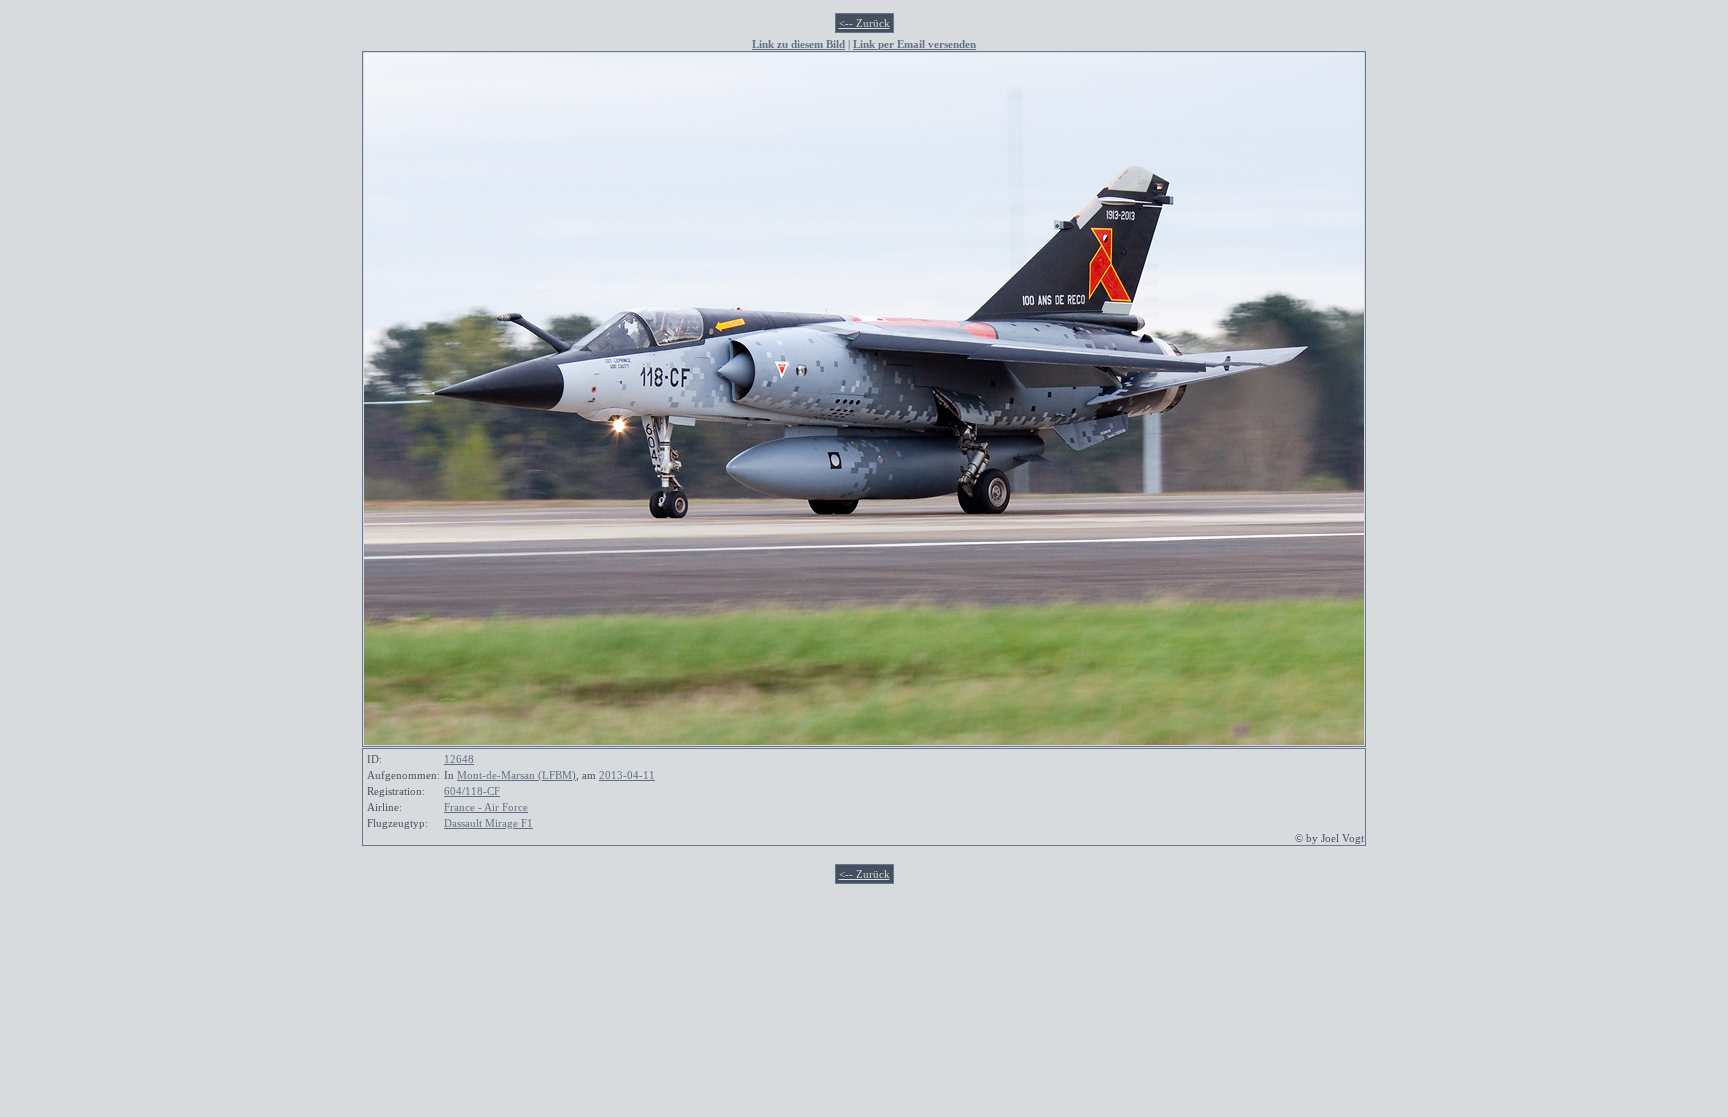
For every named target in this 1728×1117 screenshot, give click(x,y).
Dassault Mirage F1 (488, 823)
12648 (459, 759)
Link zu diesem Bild (798, 44)
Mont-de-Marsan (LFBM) (516, 775)
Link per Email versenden (914, 44)
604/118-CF (472, 791)
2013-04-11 (627, 775)
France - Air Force (486, 807)
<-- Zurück (864, 23)
